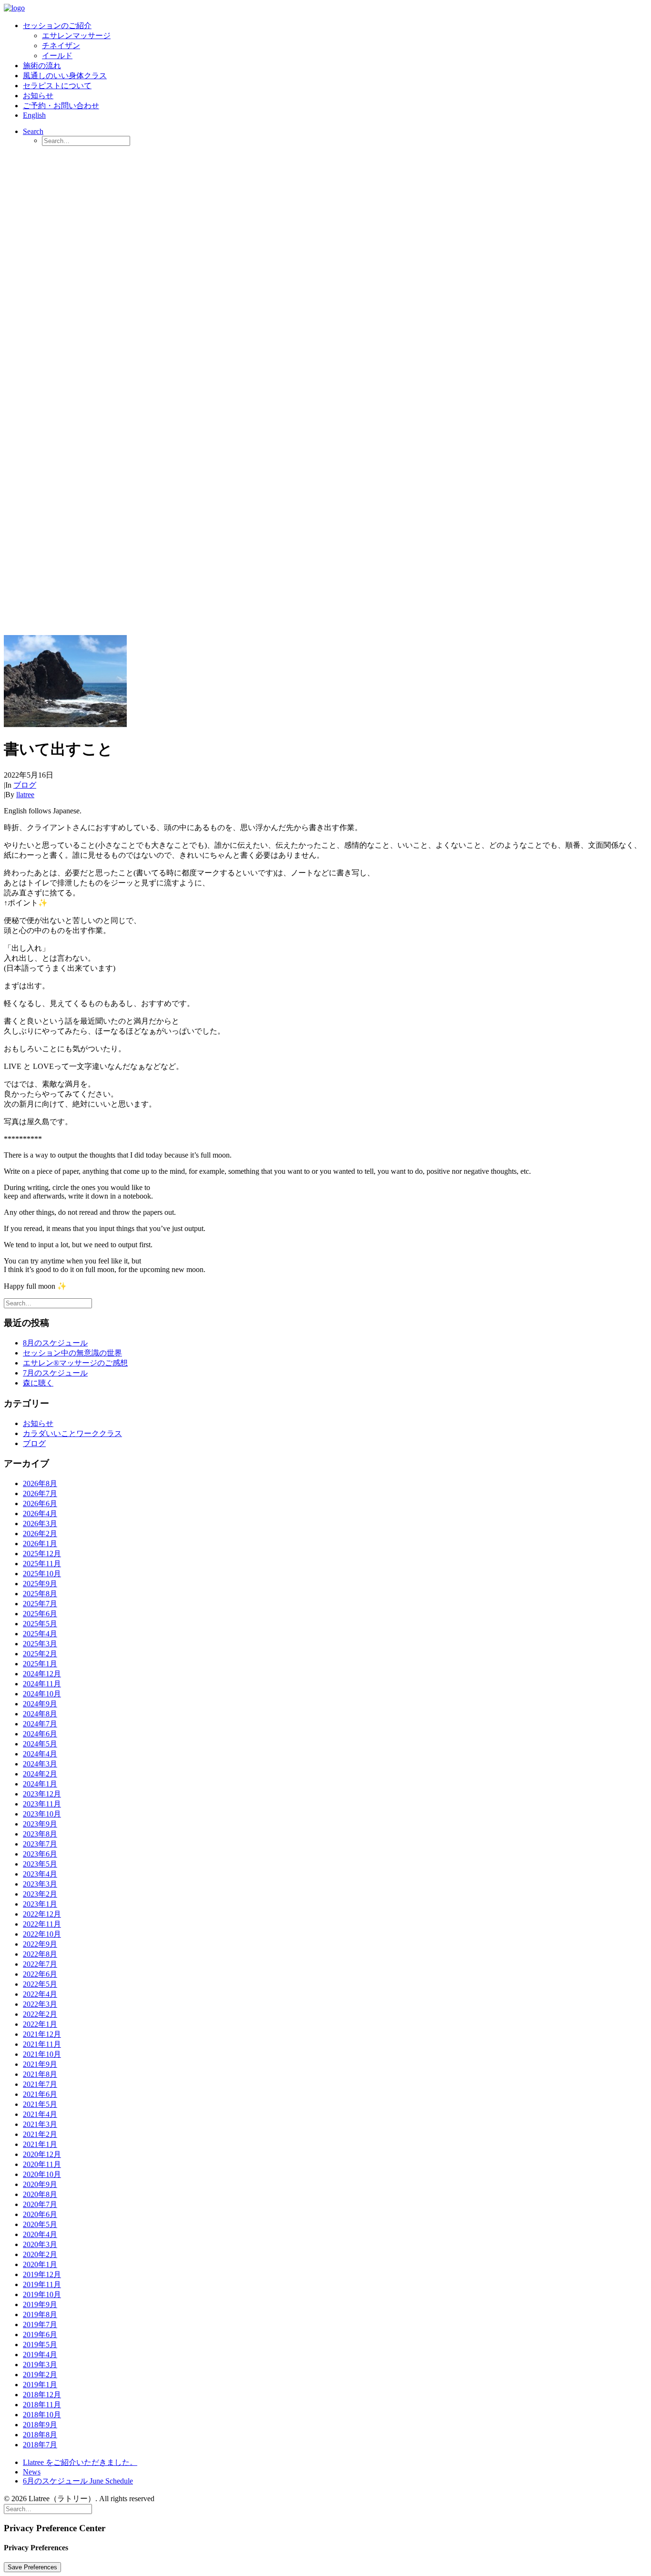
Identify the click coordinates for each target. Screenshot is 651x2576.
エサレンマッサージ (76, 36)
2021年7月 (40, 2084)
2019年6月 (40, 2335)
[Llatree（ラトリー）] (325, 9)
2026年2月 (40, 1534)
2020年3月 (40, 2244)
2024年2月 (40, 1774)
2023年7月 (40, 1844)
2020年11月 (42, 2164)
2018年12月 (42, 2395)
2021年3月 (40, 2124)
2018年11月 (42, 2405)
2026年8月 (40, 1483)
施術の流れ (42, 66)
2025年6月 (40, 1614)
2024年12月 (42, 1674)
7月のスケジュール (55, 1373)
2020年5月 (40, 2224)
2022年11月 (42, 1924)
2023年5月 (40, 1864)
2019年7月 (40, 2325)
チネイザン (61, 46)
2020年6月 (40, 2214)
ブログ (25, 785)
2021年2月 (40, 2134)
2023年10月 (42, 1814)
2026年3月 (40, 1524)
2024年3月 (40, 1764)
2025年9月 (40, 1584)
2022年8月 (40, 1954)
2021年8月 (40, 2074)
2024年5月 (40, 1744)
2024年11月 (42, 1684)
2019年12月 (42, 2274)
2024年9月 (40, 1704)
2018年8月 (40, 2435)
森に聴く (38, 1383)
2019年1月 (40, 2385)
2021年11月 (42, 2044)
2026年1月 (40, 1544)
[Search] (48, 1303)
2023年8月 (40, 1834)
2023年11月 (42, 1804)
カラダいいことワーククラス (72, 1433)
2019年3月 (40, 2365)
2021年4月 (40, 2114)
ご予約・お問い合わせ (61, 106)
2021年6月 (40, 2094)
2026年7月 (40, 1493)
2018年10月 (42, 2415)
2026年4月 (40, 1514)
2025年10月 (42, 1574)
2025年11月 (42, 1564)
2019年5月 (40, 2345)
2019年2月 (40, 2375)
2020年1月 (40, 2264)
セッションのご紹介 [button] (57, 26)
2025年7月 (40, 1604)
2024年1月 (40, 1784)
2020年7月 (40, 2204)
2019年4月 (40, 2355)
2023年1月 (40, 1904)
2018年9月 (40, 2425)
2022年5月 (40, 1984)
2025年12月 (42, 1554)
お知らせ (38, 96)
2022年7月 (40, 1964)
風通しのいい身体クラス (65, 76)
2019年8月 (40, 2314)
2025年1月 (40, 1664)
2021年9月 (40, 2064)
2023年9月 (40, 1824)
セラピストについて (57, 86)
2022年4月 (40, 1994)
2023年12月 (42, 1794)
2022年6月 (40, 1974)
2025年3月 (40, 1644)
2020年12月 (42, 2154)
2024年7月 (40, 1724)
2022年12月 (42, 1914)
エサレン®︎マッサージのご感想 (75, 1363)
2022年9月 (40, 1944)
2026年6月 (40, 1504)
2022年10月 (42, 1934)
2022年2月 (40, 2014)
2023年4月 (40, 1874)
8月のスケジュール (55, 1343)
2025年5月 (40, 1624)
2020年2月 (40, 2254)
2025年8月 (40, 1594)
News (32, 2472)
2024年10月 (42, 1694)
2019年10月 (42, 2294)
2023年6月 (40, 1854)
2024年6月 (40, 1734)
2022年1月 (40, 2024)
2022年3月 (40, 2004)
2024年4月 (40, 1754)
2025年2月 (40, 1654)
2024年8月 (40, 1714)
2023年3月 (40, 1884)
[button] (33, 131)
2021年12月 (42, 2034)
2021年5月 (40, 2104)
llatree (25, 795)
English (34, 115)
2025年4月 (40, 1634)
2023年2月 (40, 1894)
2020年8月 (40, 2194)
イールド (57, 56)
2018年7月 (40, 2445)
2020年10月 (42, 2174)
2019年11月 (42, 2284)
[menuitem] (335, 41)
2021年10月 (42, 2054)
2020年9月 (40, 2184)
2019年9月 (40, 2304)
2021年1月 (40, 2144)
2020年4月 (40, 2234)
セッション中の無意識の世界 (72, 1353)
